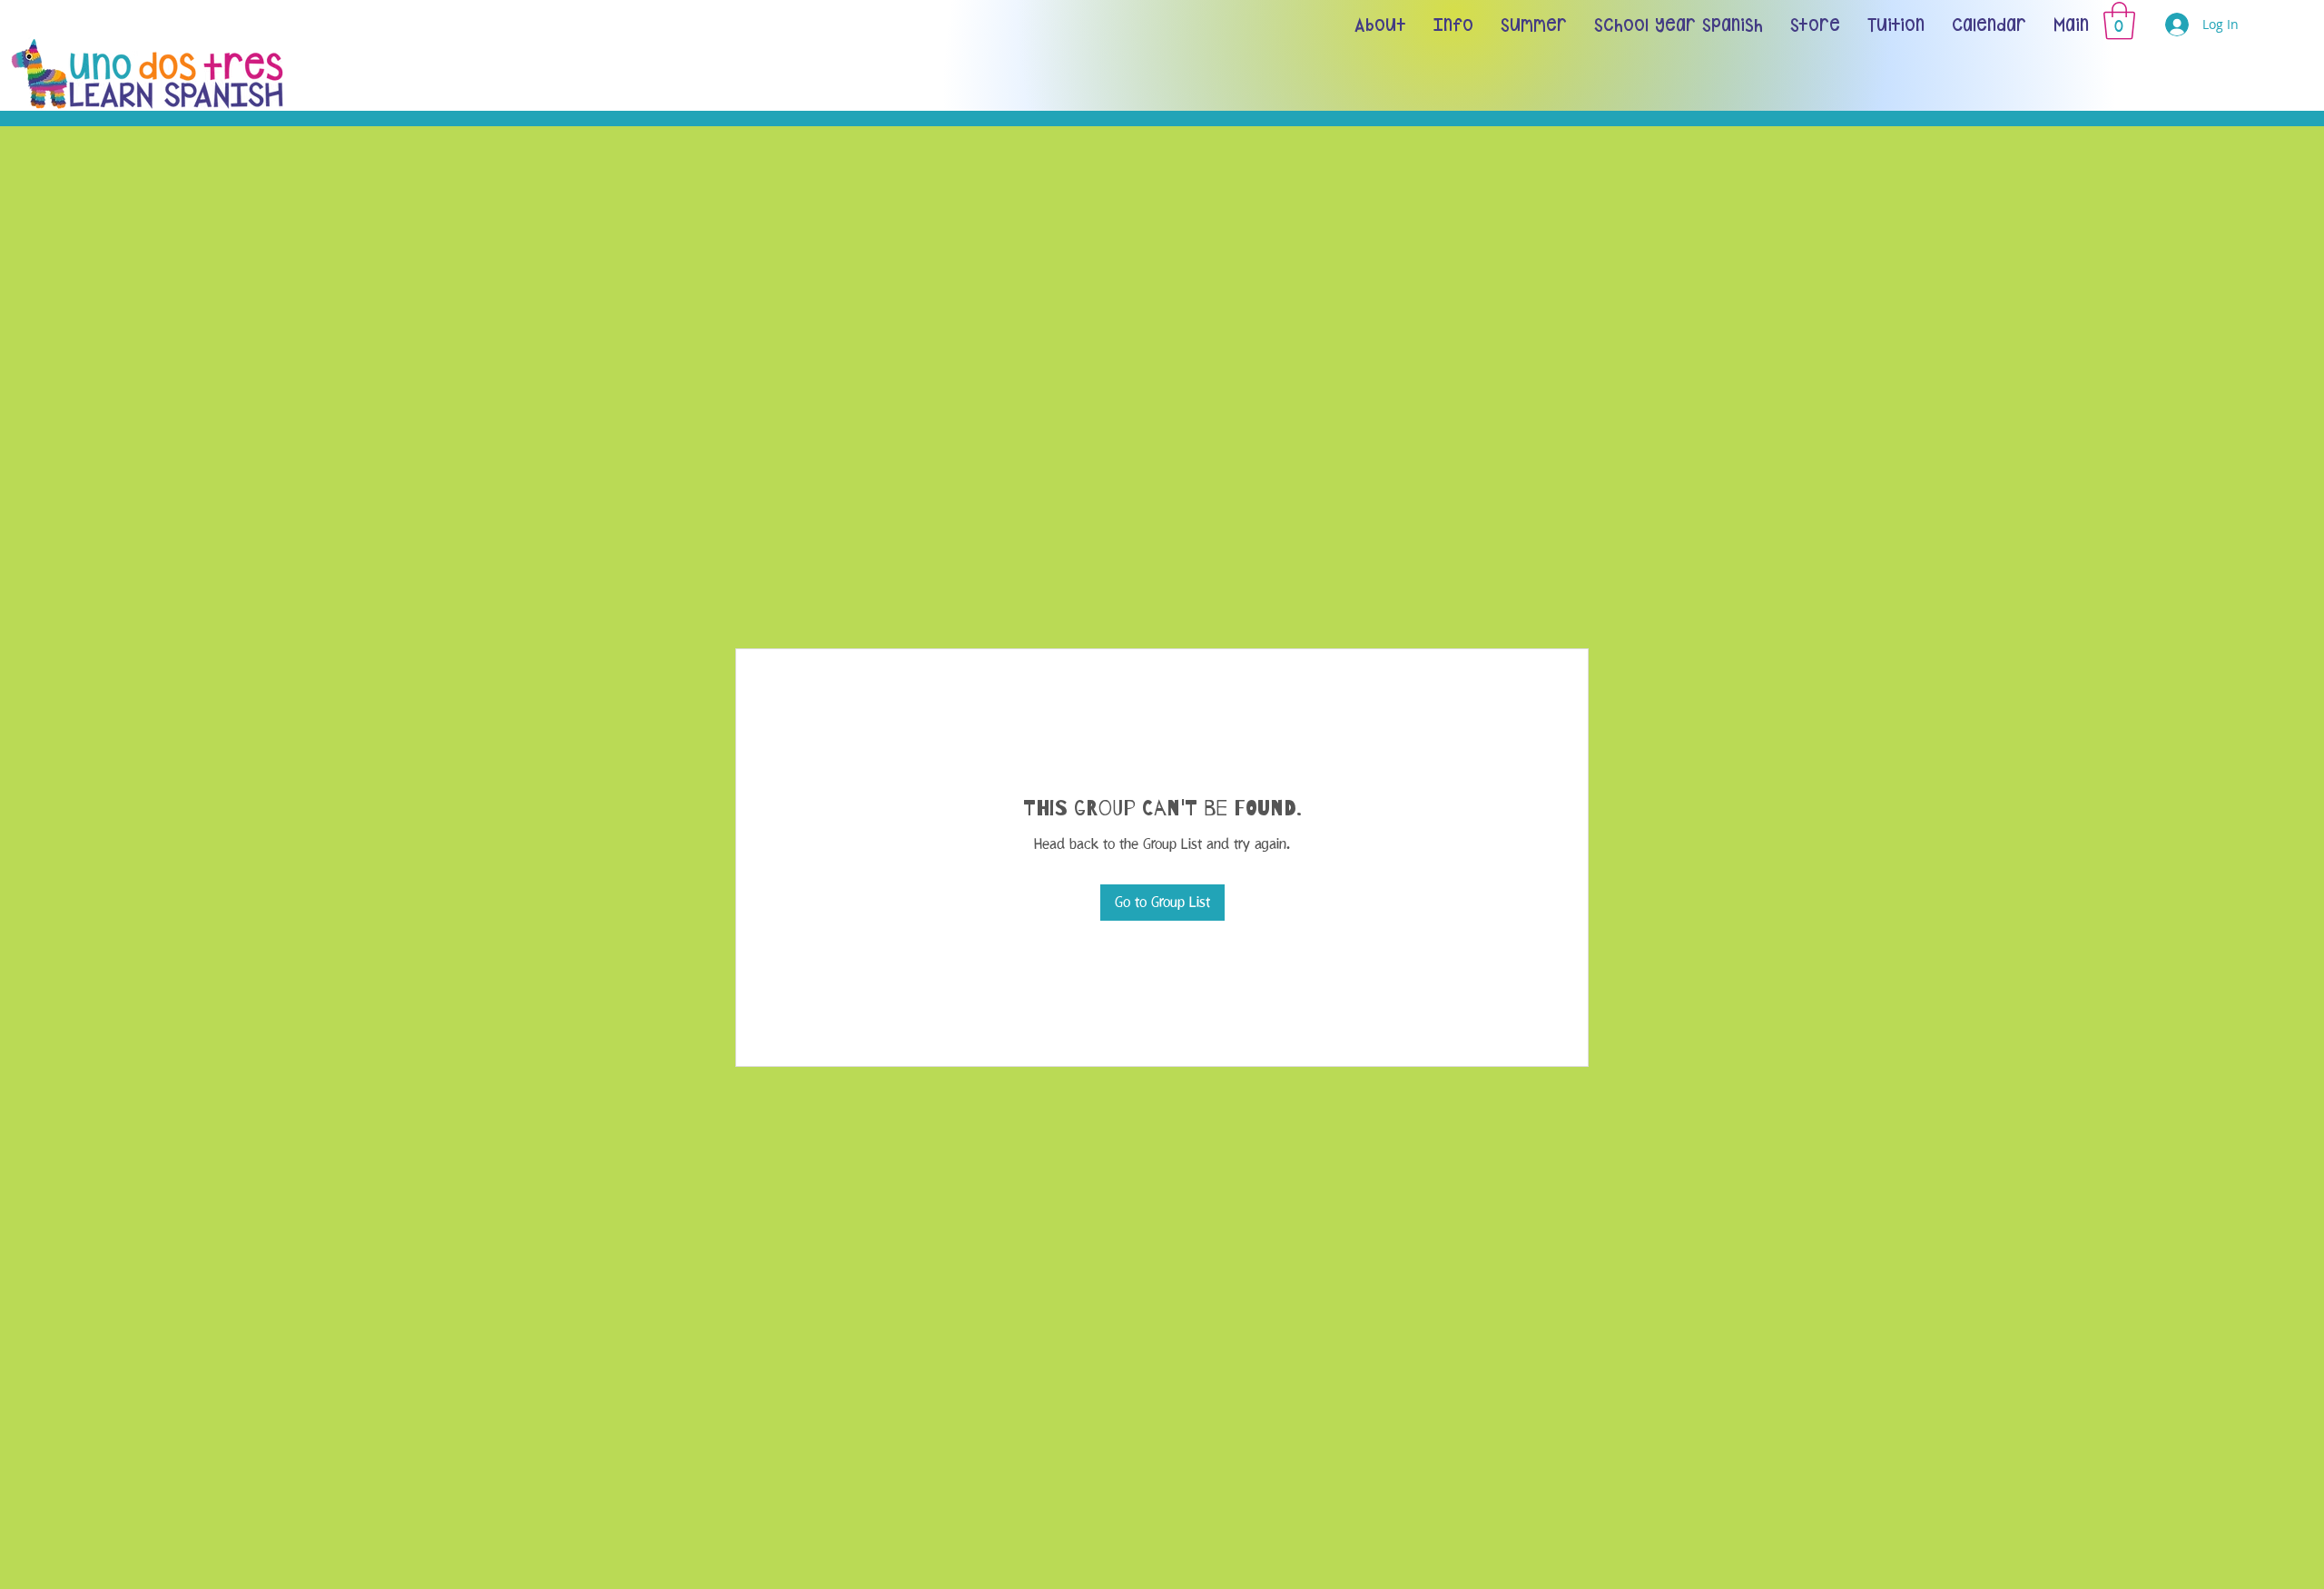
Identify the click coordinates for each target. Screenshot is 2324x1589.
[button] (2119, 21)
